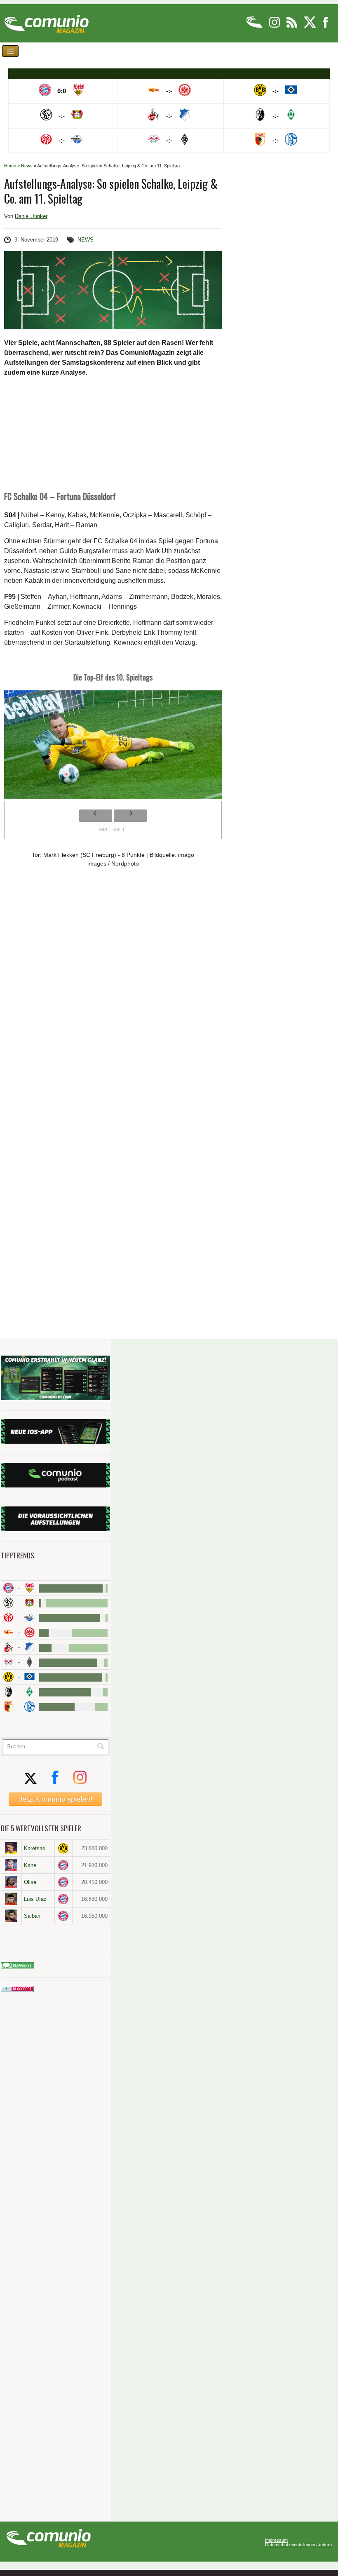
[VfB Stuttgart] (29, 1588)
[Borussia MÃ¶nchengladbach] (29, 1662)
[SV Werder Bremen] (29, 1692)
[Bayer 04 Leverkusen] (29, 1603)
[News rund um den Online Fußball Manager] (46, 21)
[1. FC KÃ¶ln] (8, 1647)
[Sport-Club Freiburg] (8, 1692)
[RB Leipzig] (8, 1662)
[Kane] (11, 1865)
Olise (30, 1882)
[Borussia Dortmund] (8, 1677)
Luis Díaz (35, 1899)
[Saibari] (11, 1916)
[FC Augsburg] (8, 1707)
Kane (30, 1865)
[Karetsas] (11, 1848)
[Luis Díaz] (11, 1899)
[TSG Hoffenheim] (29, 1647)
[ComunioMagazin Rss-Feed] (292, 26)
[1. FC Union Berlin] (8, 1632)
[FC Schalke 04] (29, 1707)
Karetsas (35, 1848)
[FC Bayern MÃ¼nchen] (8, 1588)
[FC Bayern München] (64, 1865)
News (27, 166)
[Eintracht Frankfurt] (29, 1632)
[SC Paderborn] (29, 1618)
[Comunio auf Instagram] (275, 26)
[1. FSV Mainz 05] (8, 1618)
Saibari (32, 1916)
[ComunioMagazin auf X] (311, 26)
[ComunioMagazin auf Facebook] (326, 26)
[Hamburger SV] (29, 1677)
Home (10, 166)
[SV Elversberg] (8, 1603)
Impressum (276, 2540)
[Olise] (11, 1882)
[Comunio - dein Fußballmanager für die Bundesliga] (255, 26)
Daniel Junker (31, 216)
